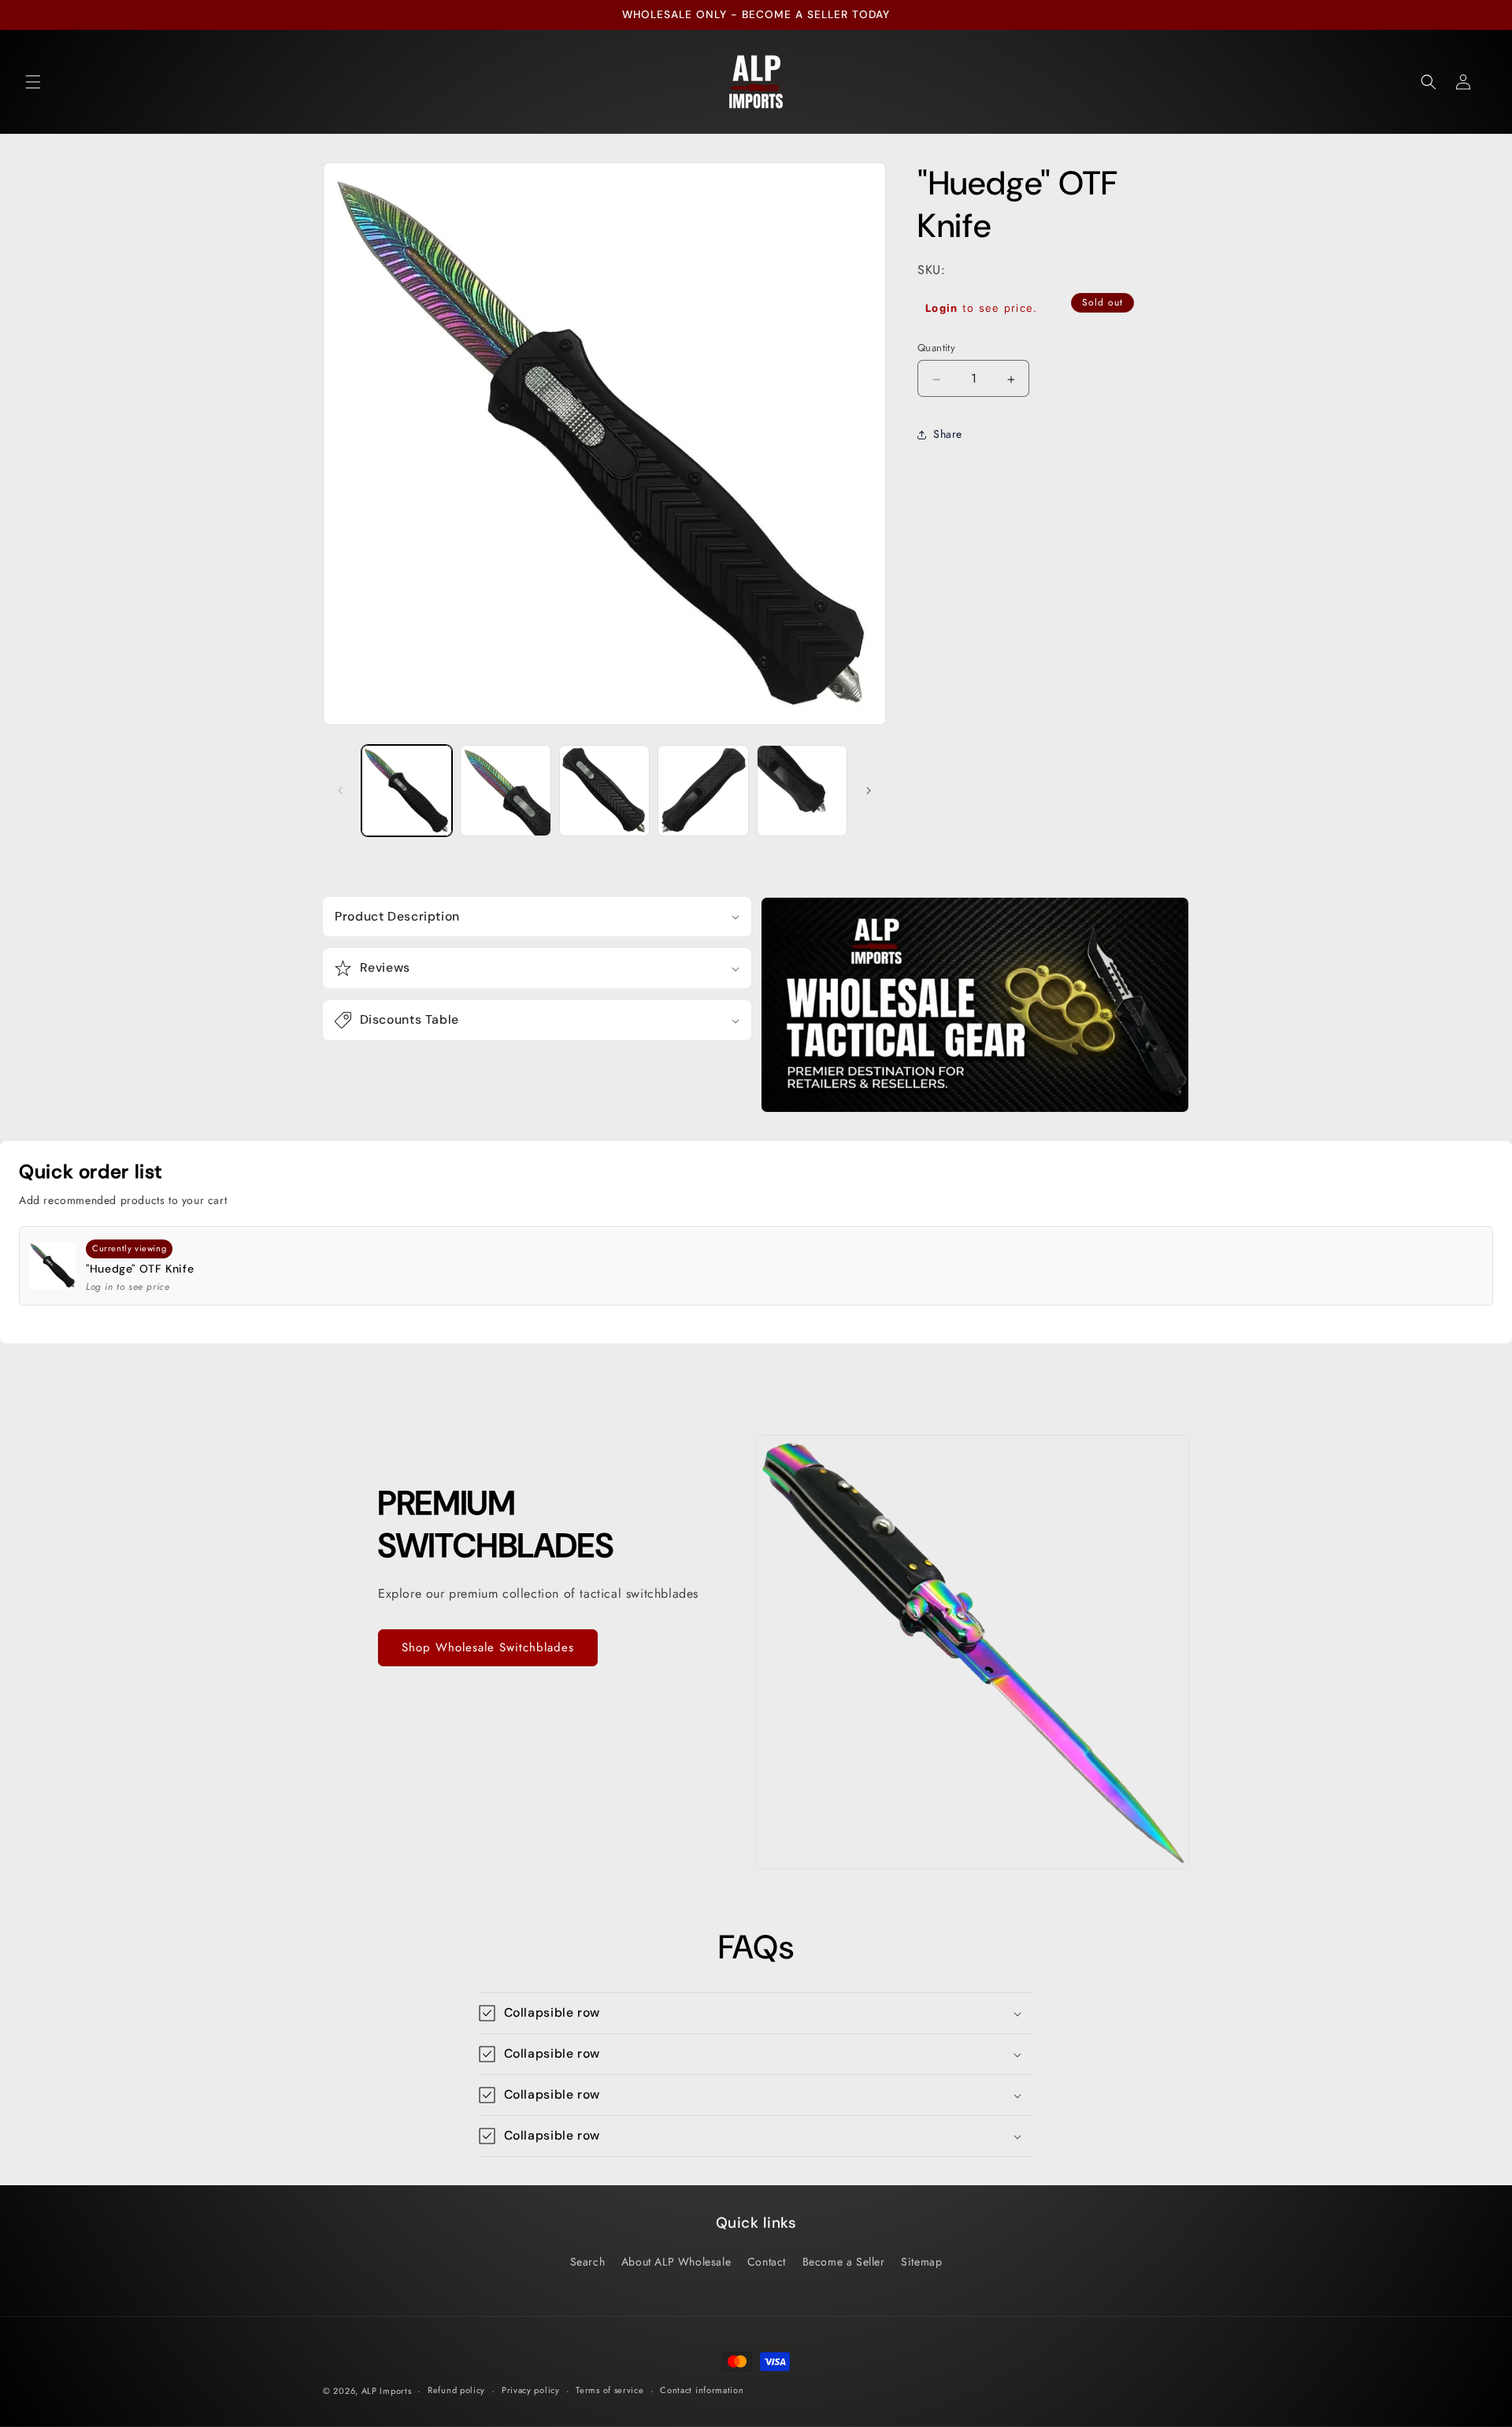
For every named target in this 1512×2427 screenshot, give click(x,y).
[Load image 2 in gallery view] (505, 790)
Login (942, 309)
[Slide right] (869, 791)
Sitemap (921, 2262)
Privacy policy (531, 2390)
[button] (33, 82)
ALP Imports (387, 2391)
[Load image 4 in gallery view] (703, 790)
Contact (767, 2262)
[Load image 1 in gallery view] (407, 790)
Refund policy (456, 2390)
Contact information (702, 2390)
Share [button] (948, 435)
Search (588, 2262)
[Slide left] (340, 791)
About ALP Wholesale (676, 2262)
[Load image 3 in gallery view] (604, 790)
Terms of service (610, 2390)
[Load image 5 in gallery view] (802, 790)
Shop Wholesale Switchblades (488, 1647)
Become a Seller (844, 2262)
